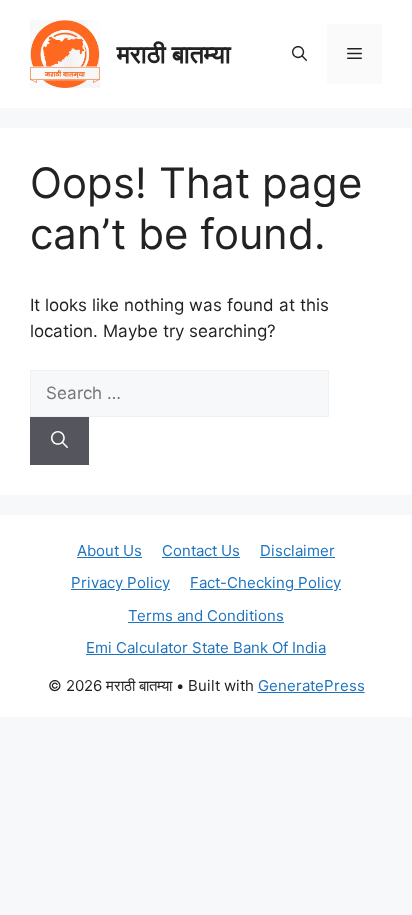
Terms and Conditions (206, 615)
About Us (109, 550)
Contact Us (201, 550)
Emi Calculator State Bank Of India (206, 647)
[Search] (59, 441)
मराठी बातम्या (174, 54)
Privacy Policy (120, 582)
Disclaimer (297, 550)
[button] (299, 54)
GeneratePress (311, 685)
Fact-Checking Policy (265, 582)
